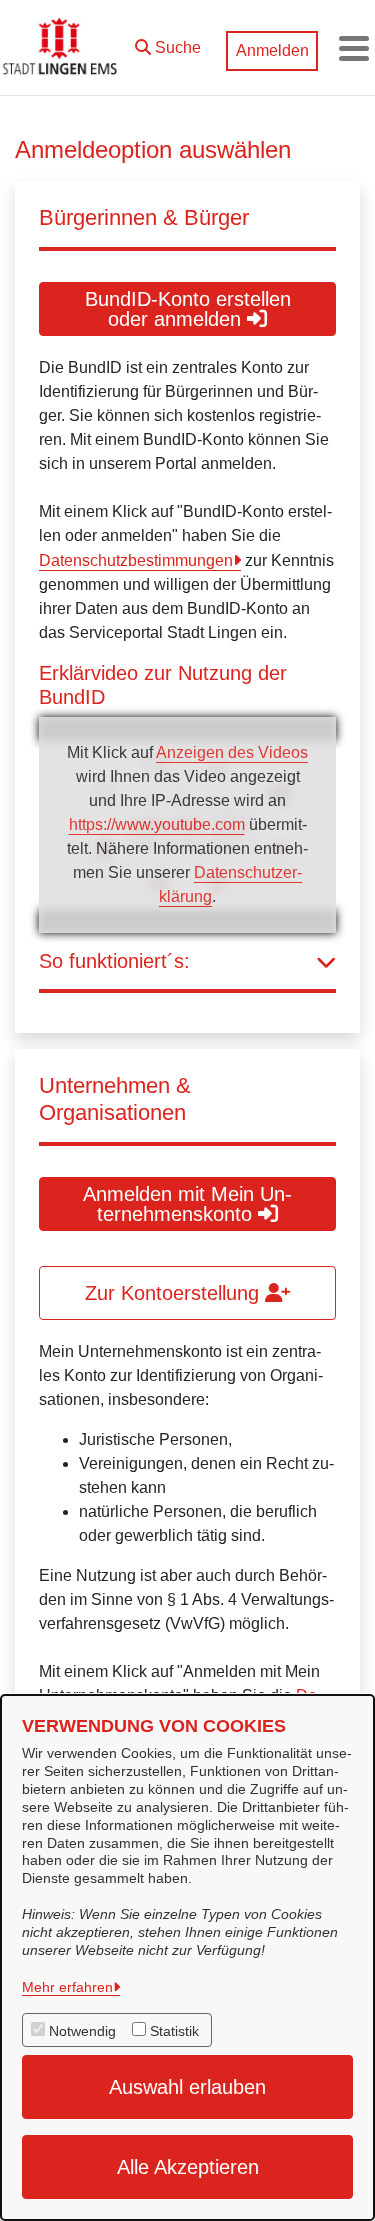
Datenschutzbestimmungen (136, 560)
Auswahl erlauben (187, 2087)
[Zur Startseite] (62, 48)
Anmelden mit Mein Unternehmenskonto (187, 1204)
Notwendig (82, 2031)
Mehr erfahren (67, 1987)
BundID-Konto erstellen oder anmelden (188, 309)
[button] (168, 43)
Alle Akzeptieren (188, 2167)
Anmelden (272, 50)
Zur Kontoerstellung (175, 1293)
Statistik (174, 2031)
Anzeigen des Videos (232, 752)
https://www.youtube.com (157, 824)
